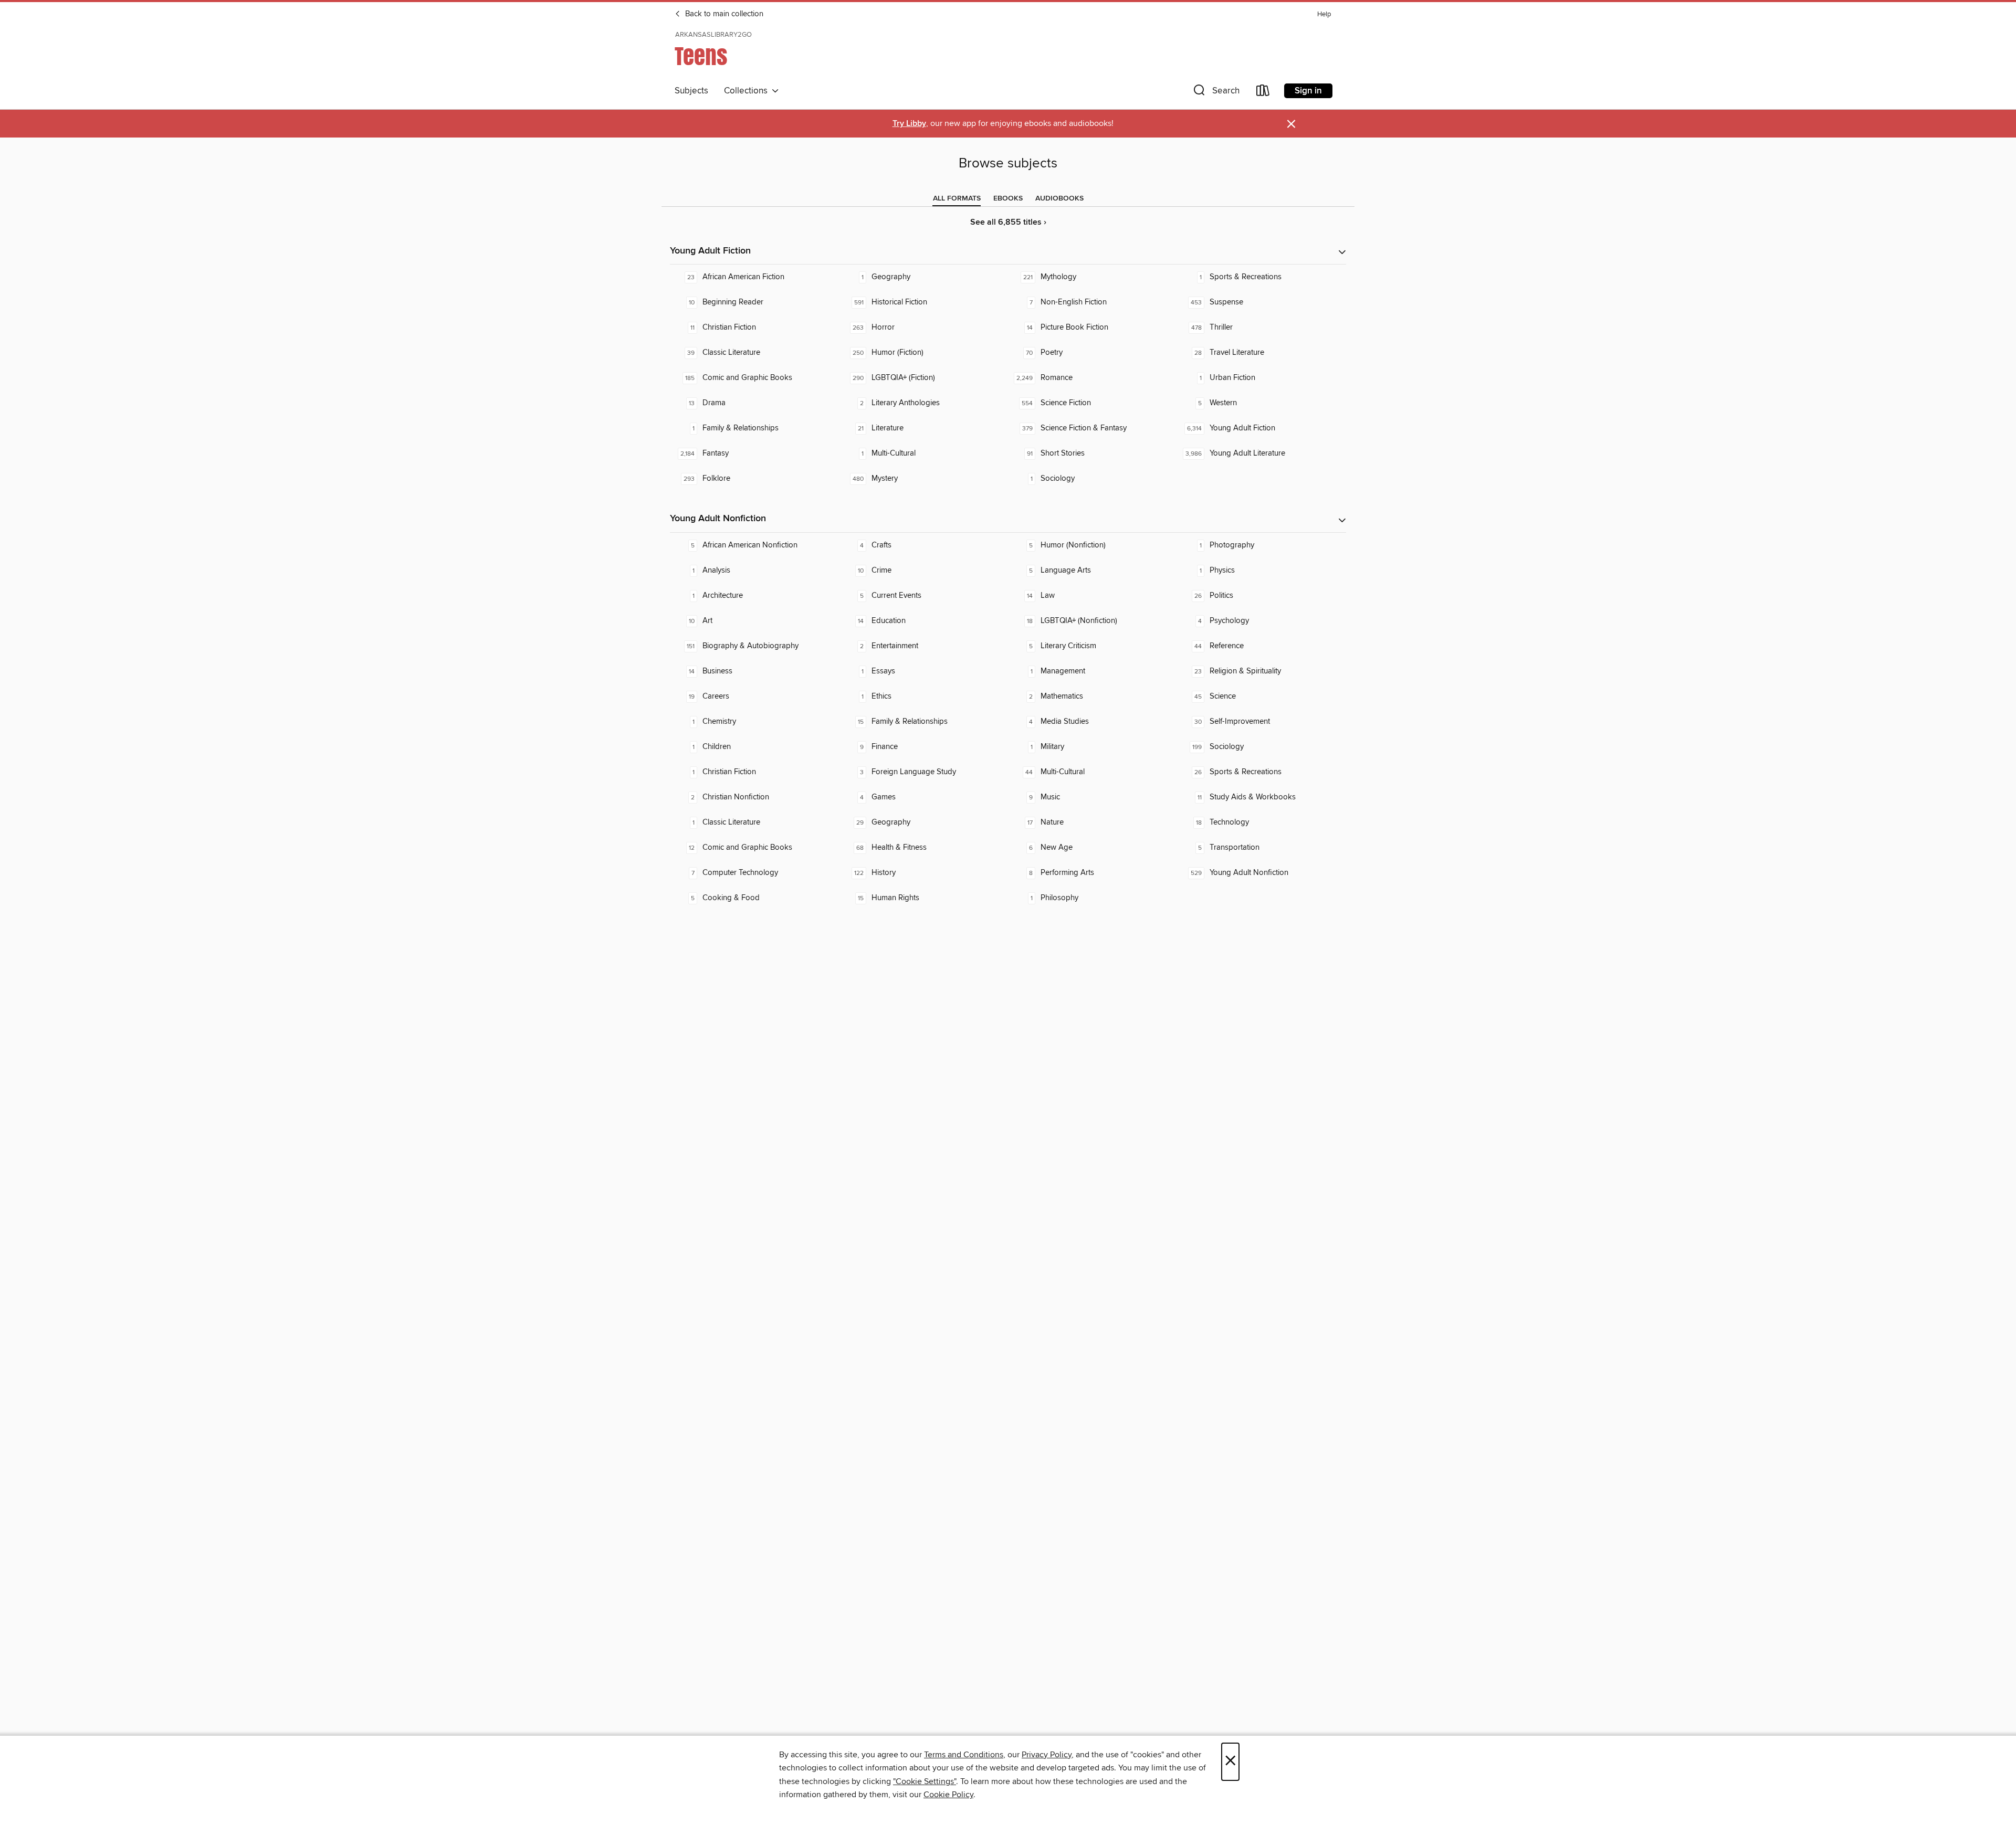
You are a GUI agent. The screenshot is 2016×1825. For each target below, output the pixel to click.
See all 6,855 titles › (1008, 222)
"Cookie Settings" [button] (925, 1781)
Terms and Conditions (964, 1755)
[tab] (957, 198)
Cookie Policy (948, 1795)
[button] (1215, 93)
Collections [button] (748, 91)
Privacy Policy (1047, 1755)
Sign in (1308, 91)
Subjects (691, 91)
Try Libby (909, 124)
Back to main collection (723, 14)
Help (1324, 14)
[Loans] (1263, 93)
